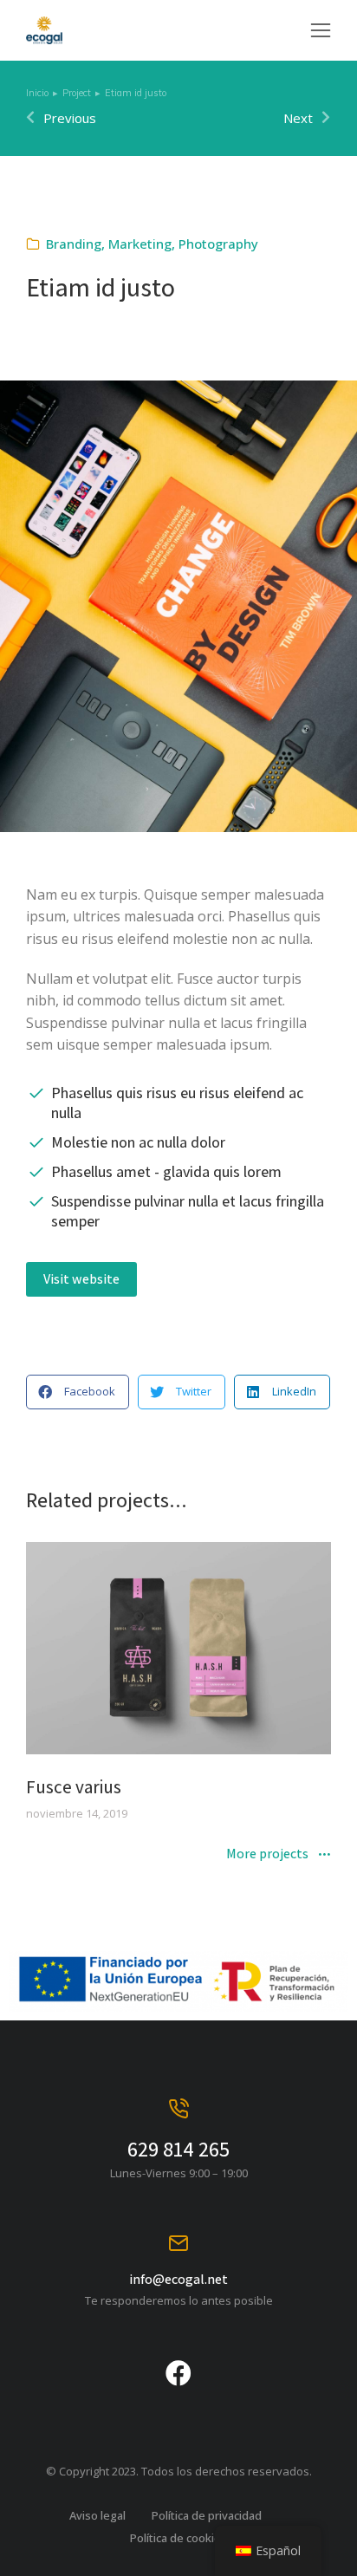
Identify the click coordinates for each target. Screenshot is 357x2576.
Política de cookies (178, 2538)
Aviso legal (97, 2515)
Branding (74, 244)
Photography (218, 244)
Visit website (81, 1279)
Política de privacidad (207, 2515)
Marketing (140, 244)
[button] (321, 30)
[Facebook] (178, 2373)
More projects (267, 1855)
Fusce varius (74, 1787)
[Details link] (178, 1649)
